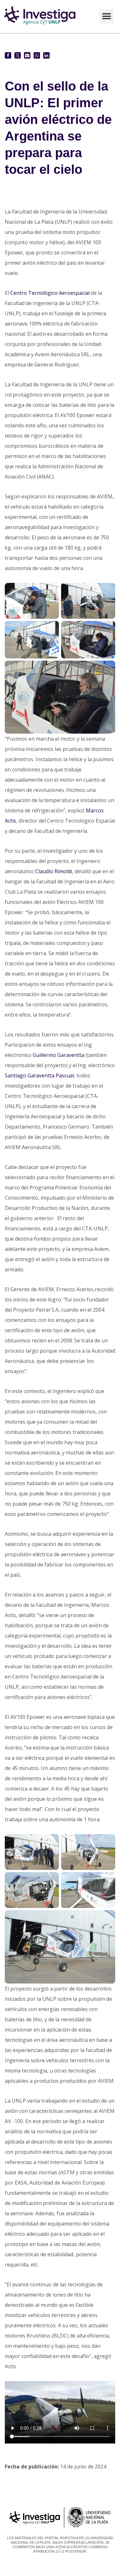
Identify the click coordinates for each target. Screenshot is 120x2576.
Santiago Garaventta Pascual (39, 1075)
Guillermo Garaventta (58, 1055)
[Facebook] (8, 55)
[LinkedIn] (46, 55)
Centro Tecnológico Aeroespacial (50, 293)
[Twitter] (18, 55)
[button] (106, 16)
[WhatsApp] (37, 55)
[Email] (27, 55)
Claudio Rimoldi (54, 871)
